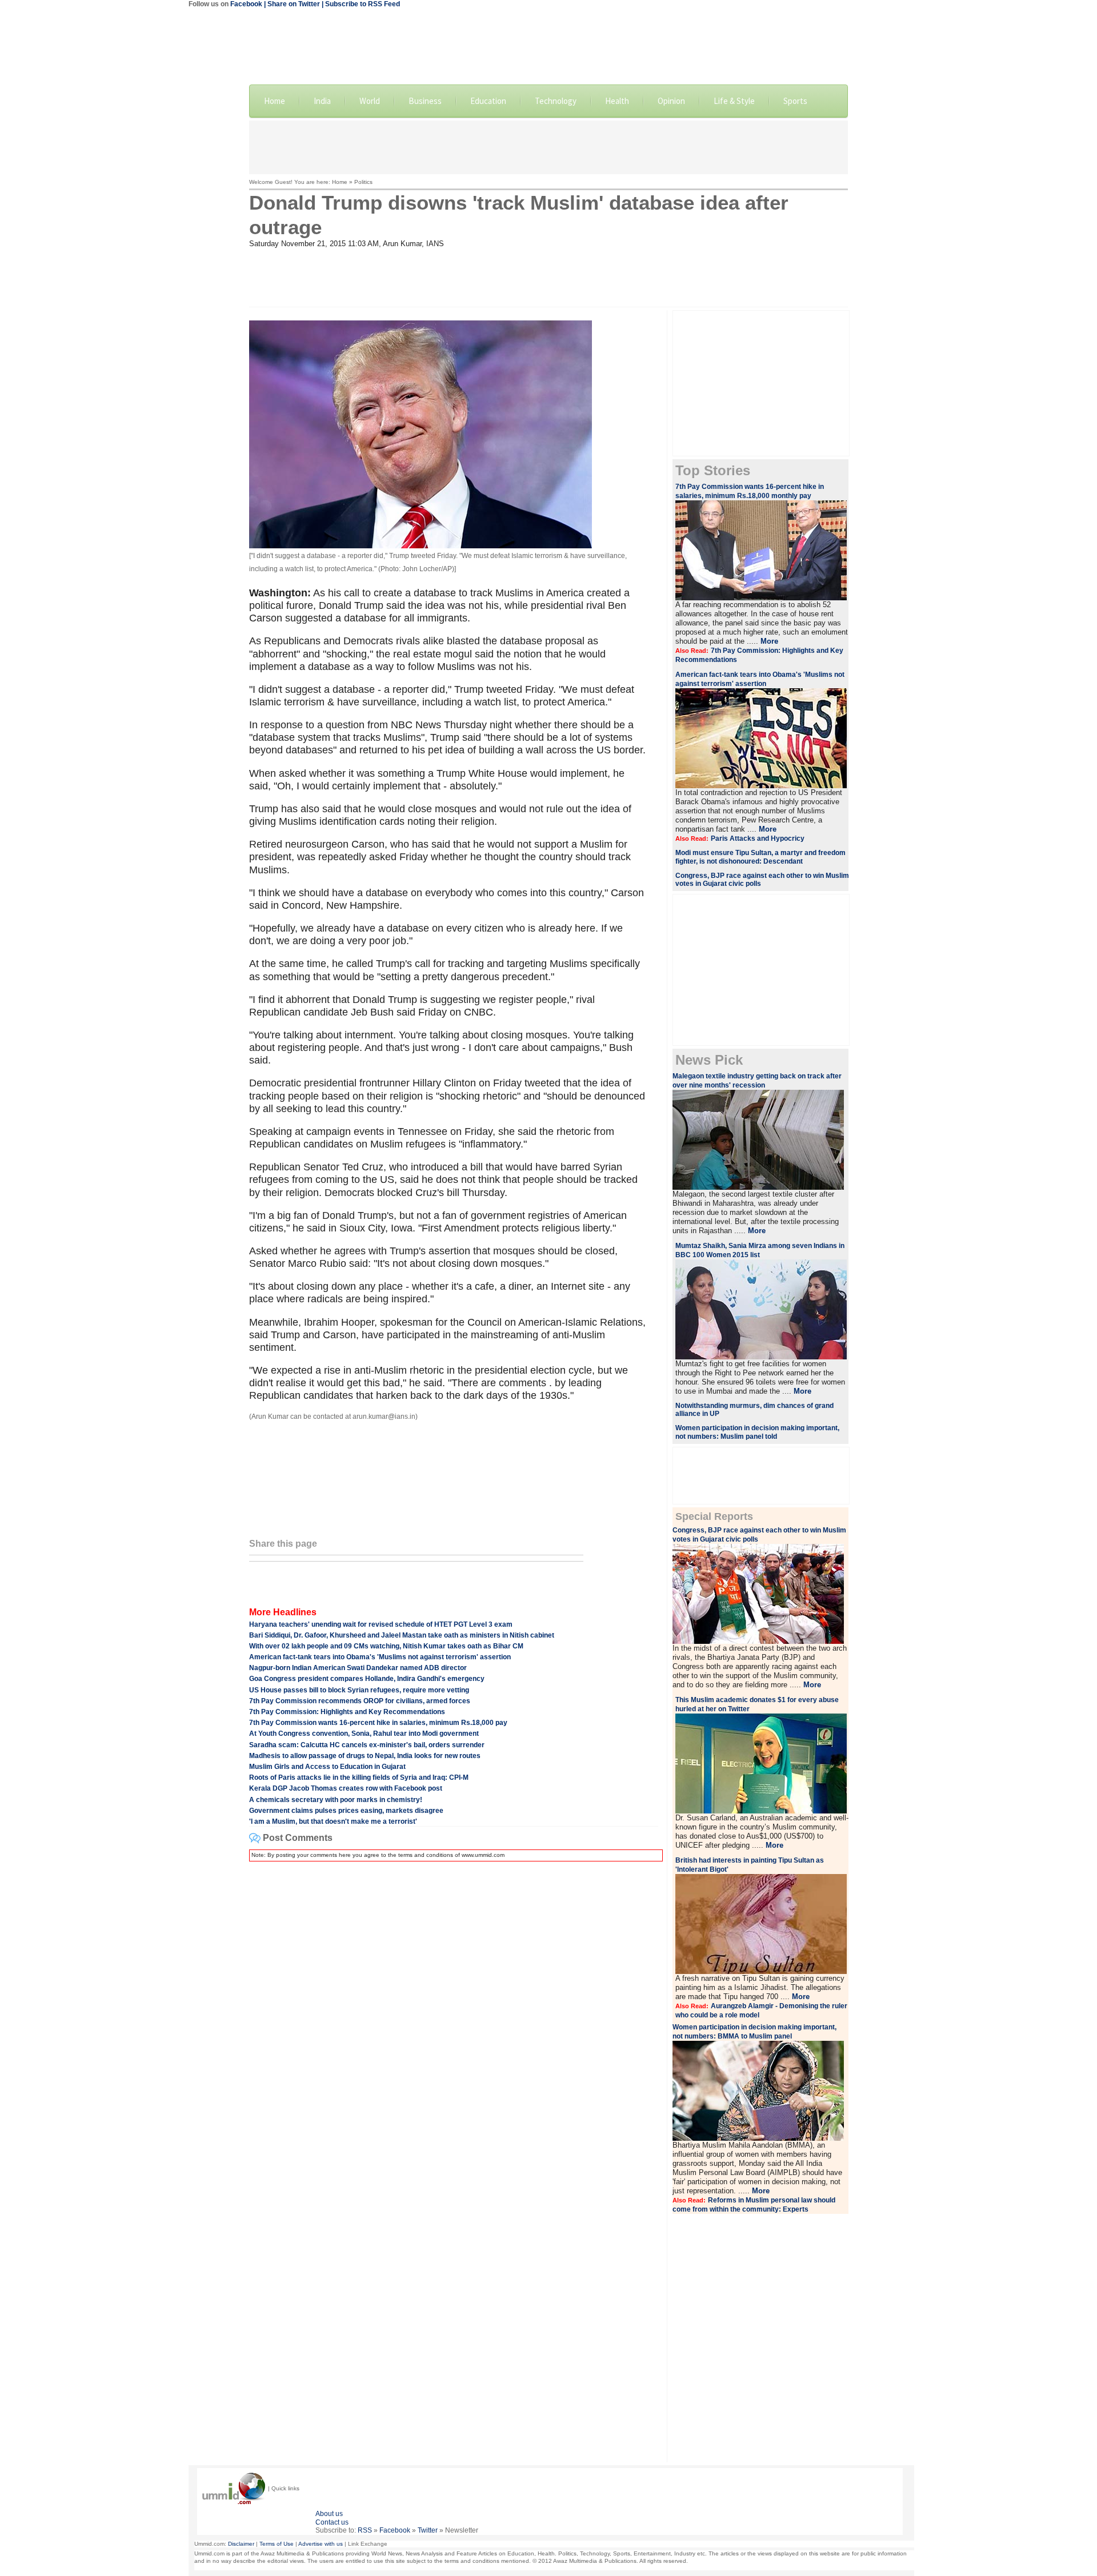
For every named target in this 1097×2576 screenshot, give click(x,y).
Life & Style (734, 101)
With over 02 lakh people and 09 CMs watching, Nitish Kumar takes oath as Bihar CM (386, 1646)
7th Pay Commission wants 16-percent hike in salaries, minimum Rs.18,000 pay (378, 1723)
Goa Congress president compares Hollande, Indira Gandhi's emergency (367, 1679)
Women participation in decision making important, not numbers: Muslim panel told (757, 1432)
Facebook (246, 4)
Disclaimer (241, 2544)
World (370, 101)
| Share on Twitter (292, 4)
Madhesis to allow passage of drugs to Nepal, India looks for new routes (365, 1756)
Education (488, 101)
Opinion (671, 101)
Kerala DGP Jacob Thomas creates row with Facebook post (346, 1788)
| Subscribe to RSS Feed (361, 4)
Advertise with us (321, 2544)
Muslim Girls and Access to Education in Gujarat (327, 1767)
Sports (795, 101)
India (322, 101)
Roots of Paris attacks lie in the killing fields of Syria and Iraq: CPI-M (359, 1777)
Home (275, 101)
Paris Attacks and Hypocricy (758, 838)
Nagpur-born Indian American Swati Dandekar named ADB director (358, 1668)
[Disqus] (454, 2013)
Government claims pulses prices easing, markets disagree (346, 1811)
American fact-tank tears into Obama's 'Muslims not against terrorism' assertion (380, 1657)
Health (617, 101)
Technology (556, 101)
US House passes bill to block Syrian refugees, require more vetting (359, 1690)
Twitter (428, 2530)
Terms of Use (277, 2544)
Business (425, 101)
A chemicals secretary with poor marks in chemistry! (336, 1800)
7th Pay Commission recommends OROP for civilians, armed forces (360, 1701)
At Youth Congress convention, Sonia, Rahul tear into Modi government (364, 1734)
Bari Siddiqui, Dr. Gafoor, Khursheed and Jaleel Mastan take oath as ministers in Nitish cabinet (402, 1635)
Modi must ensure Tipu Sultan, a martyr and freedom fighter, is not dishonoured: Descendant (760, 857)
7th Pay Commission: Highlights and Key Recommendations (347, 1712)
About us (329, 2514)
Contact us (332, 2522)
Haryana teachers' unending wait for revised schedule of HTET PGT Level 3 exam (381, 1624)
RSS (365, 2530)
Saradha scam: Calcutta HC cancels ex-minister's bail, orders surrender (367, 1745)
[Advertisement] (548, 146)
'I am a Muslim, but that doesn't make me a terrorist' (333, 1821)
